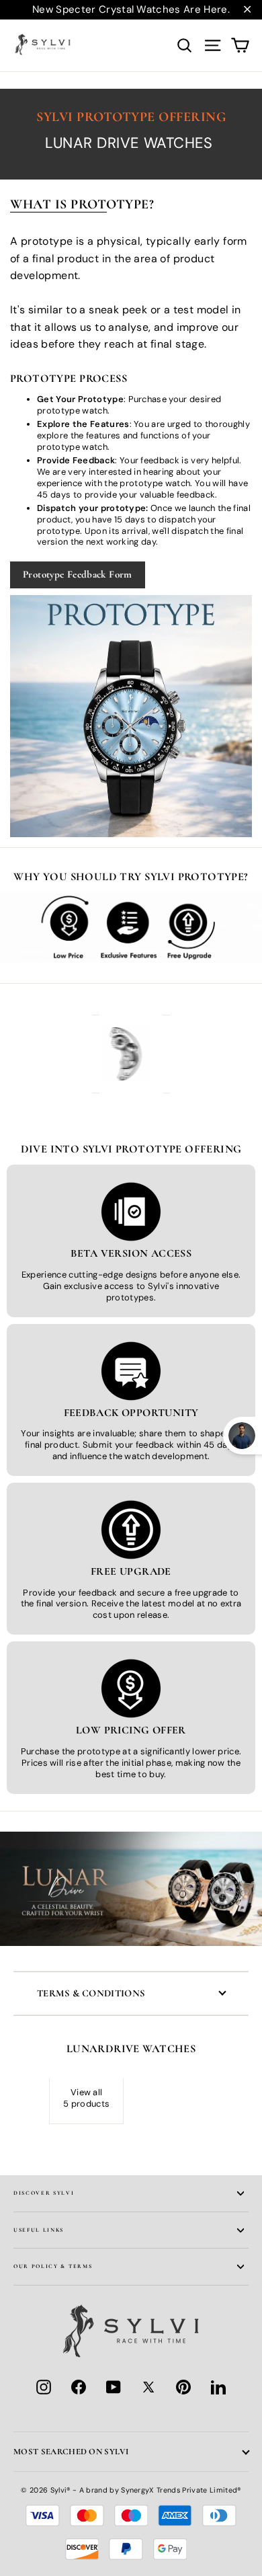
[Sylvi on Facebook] (79, 2387)
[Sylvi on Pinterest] (183, 2387)
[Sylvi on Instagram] (44, 2387)
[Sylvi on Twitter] (148, 2387)
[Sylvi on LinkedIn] (218, 2387)
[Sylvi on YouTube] (114, 2387)
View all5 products (86, 2098)
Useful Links (39, 2230)
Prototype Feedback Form (78, 574)
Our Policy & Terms (53, 2266)
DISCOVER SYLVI (44, 2193)
